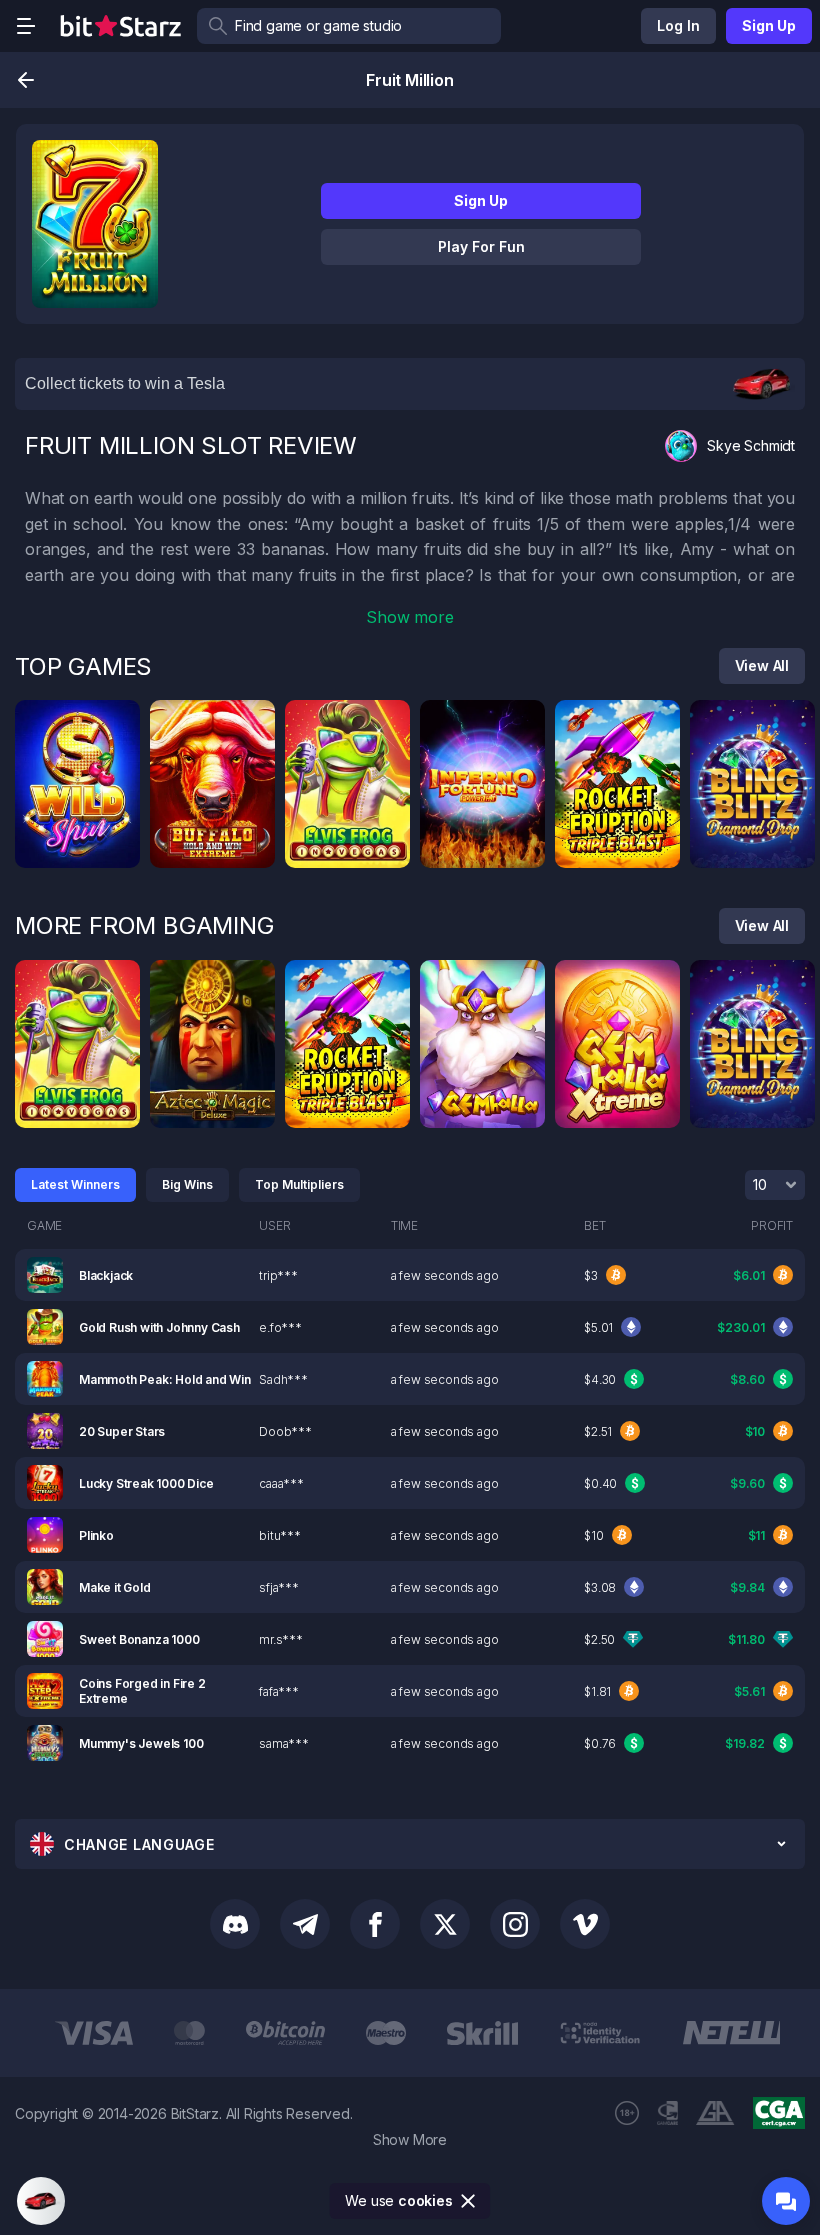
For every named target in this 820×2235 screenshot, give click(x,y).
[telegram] (305, 1924)
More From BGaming (145, 925)
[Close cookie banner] (469, 2201)
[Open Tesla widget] (41, 2201)
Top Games (83, 666)
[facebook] (375, 1924)
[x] (445, 1924)
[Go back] (26, 80)
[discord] (235, 1924)
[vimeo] (585, 1924)
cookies (425, 2200)
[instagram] (515, 1924)
